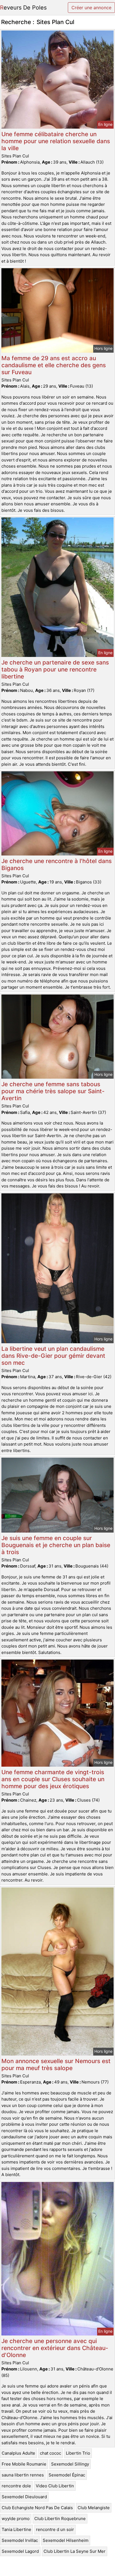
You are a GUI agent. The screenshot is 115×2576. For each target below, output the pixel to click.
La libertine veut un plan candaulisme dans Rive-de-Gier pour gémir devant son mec (53, 1356)
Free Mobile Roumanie (24, 2464)
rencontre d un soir (55, 2529)
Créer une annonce (91, 8)
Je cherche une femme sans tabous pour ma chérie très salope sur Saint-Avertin (53, 1091)
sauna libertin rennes (23, 2475)
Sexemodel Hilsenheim (66, 2540)
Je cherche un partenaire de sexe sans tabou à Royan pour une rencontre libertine (55, 669)
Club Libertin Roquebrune (60, 2519)
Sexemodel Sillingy (70, 2464)
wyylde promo (16, 2519)
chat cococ (51, 2453)
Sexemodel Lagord (20, 2551)
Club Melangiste (94, 2508)
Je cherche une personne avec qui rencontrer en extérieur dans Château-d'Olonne (55, 2348)
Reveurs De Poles (23, 8)
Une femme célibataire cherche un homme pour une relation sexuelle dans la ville (56, 141)
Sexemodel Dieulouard (24, 2497)
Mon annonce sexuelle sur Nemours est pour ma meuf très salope (56, 2064)
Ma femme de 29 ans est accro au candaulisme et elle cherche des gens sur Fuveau (54, 365)
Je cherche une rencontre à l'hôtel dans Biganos (57, 864)
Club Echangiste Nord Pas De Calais (37, 2508)
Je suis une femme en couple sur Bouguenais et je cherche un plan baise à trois (56, 1545)
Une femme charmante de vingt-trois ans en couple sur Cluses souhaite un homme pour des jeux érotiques (53, 1779)
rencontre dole (16, 2486)
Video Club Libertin (55, 2486)
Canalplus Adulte (18, 2453)
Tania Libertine (16, 2529)
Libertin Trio (78, 2453)
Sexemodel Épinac (67, 2475)
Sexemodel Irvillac (20, 2540)
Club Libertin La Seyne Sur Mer (75, 2551)
